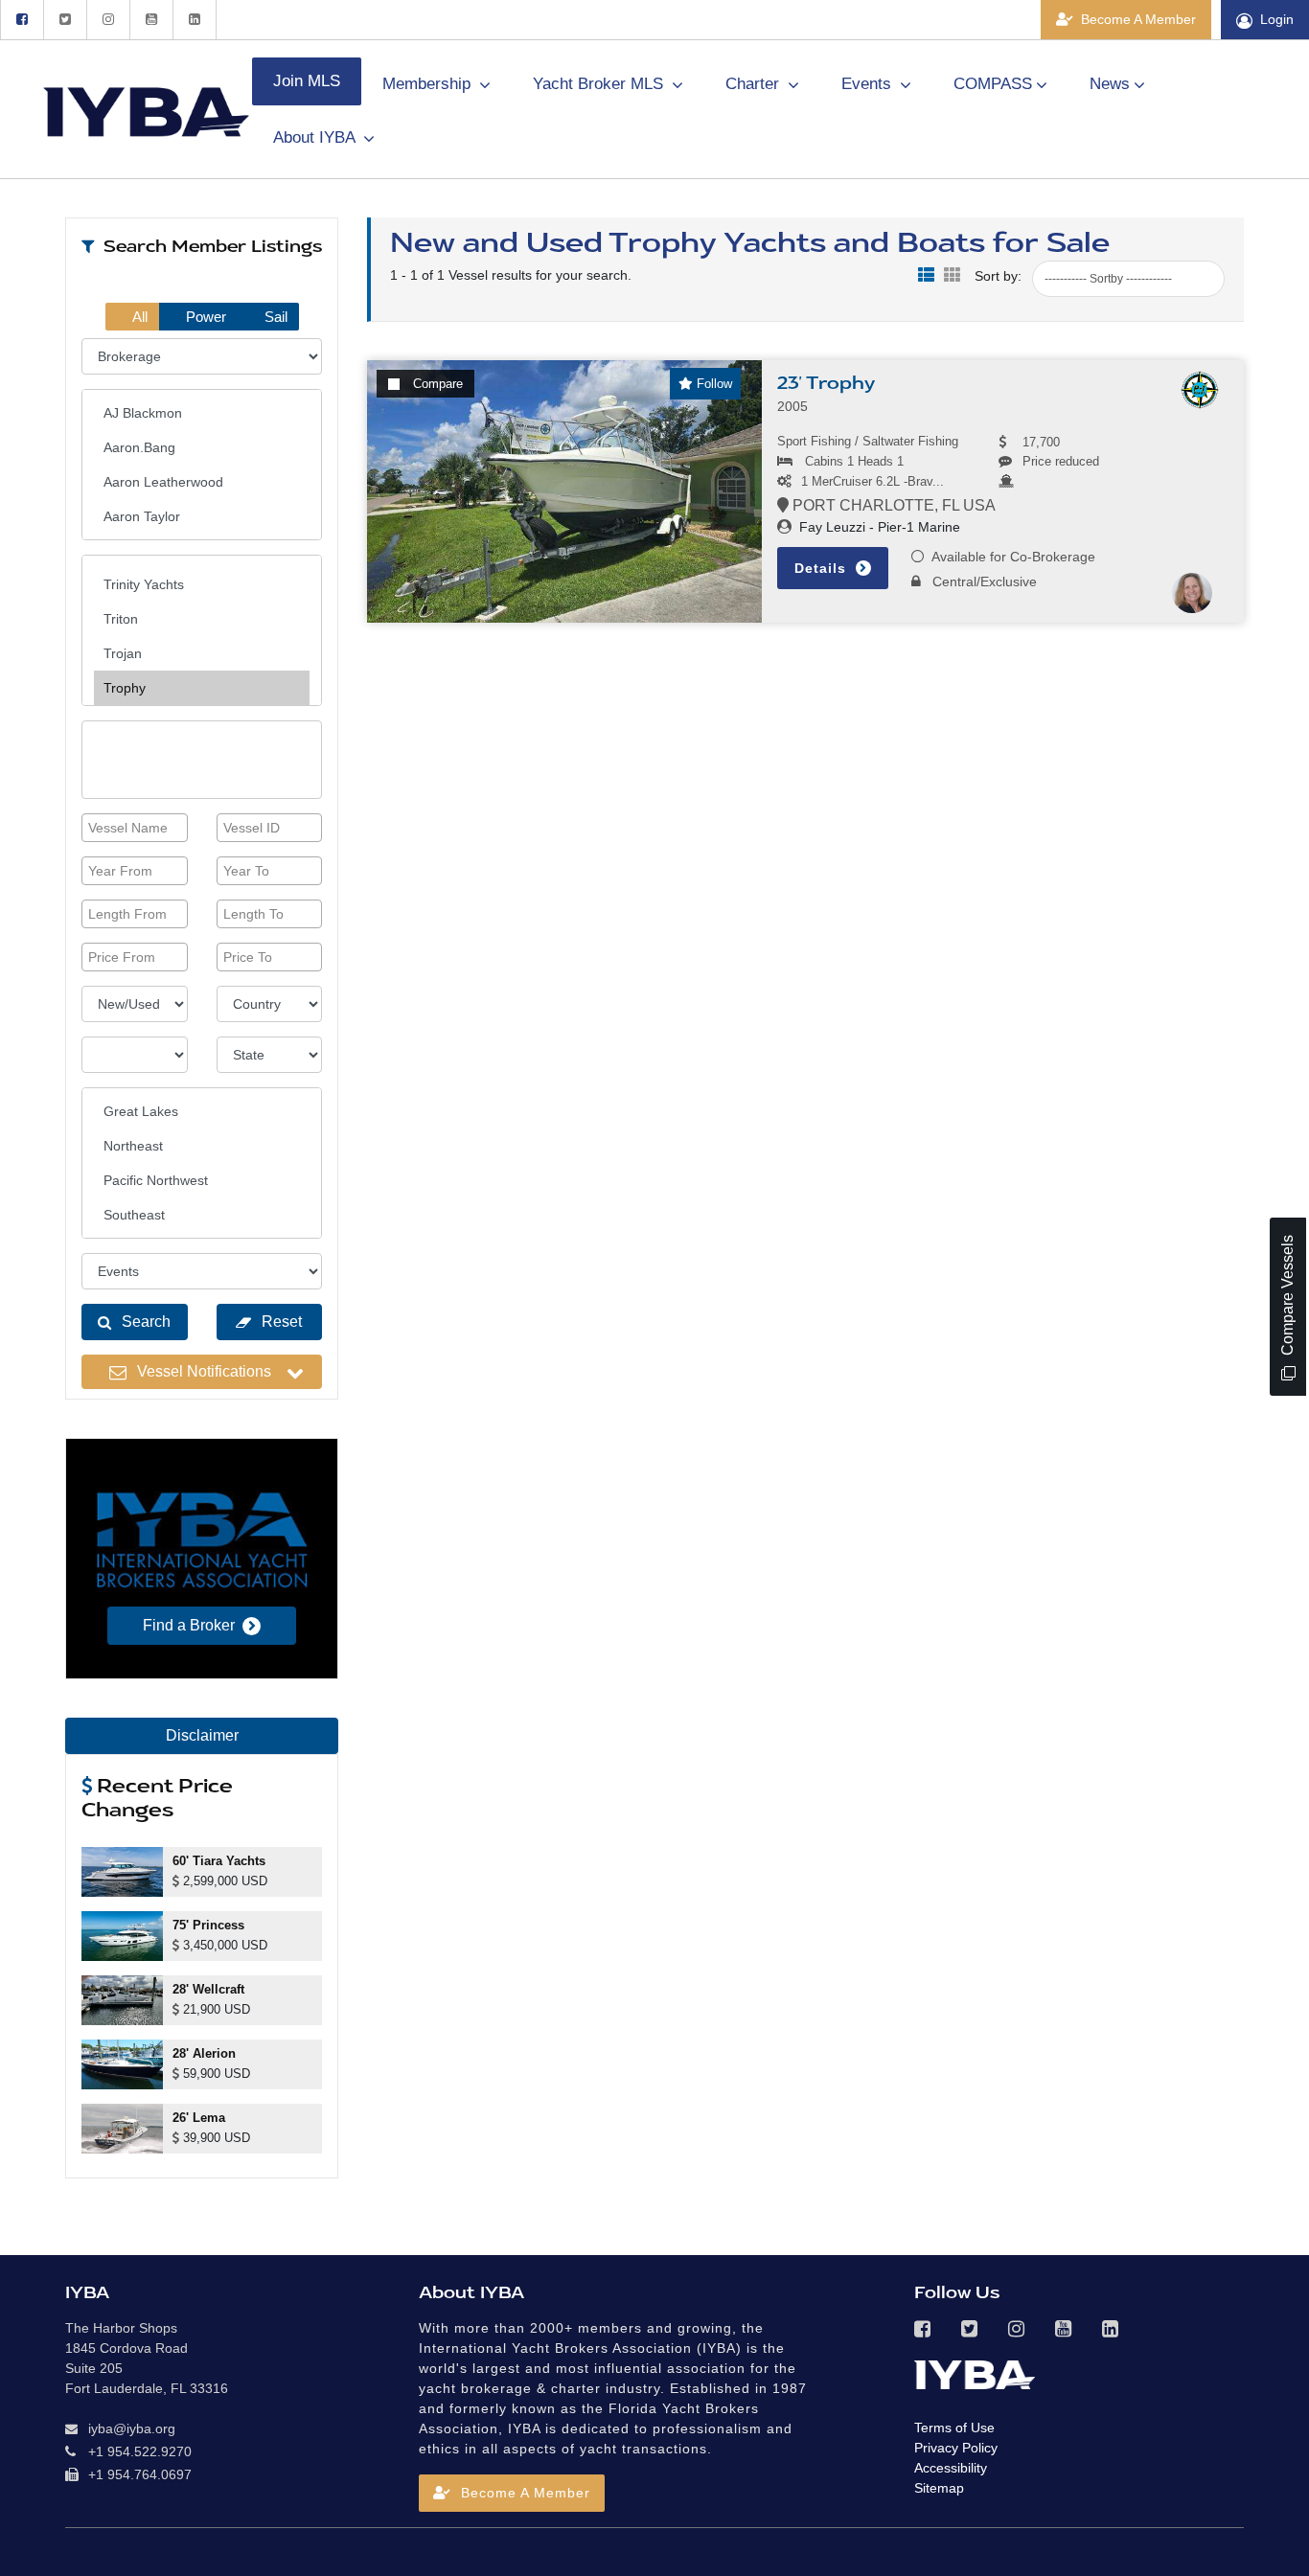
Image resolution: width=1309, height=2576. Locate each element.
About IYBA (316, 137)
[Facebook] (22, 20)
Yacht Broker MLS (600, 84)
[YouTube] (151, 20)
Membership (429, 84)
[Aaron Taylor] (202, 516)
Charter (755, 84)
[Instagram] (108, 20)
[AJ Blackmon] (202, 413)
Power (204, 317)
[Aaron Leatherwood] (202, 482)
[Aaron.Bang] (202, 447)
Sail (274, 317)
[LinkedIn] (195, 20)
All (138, 317)
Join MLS (307, 81)
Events (869, 84)
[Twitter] (65, 20)
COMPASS (993, 84)
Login (1277, 19)
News (1110, 84)
